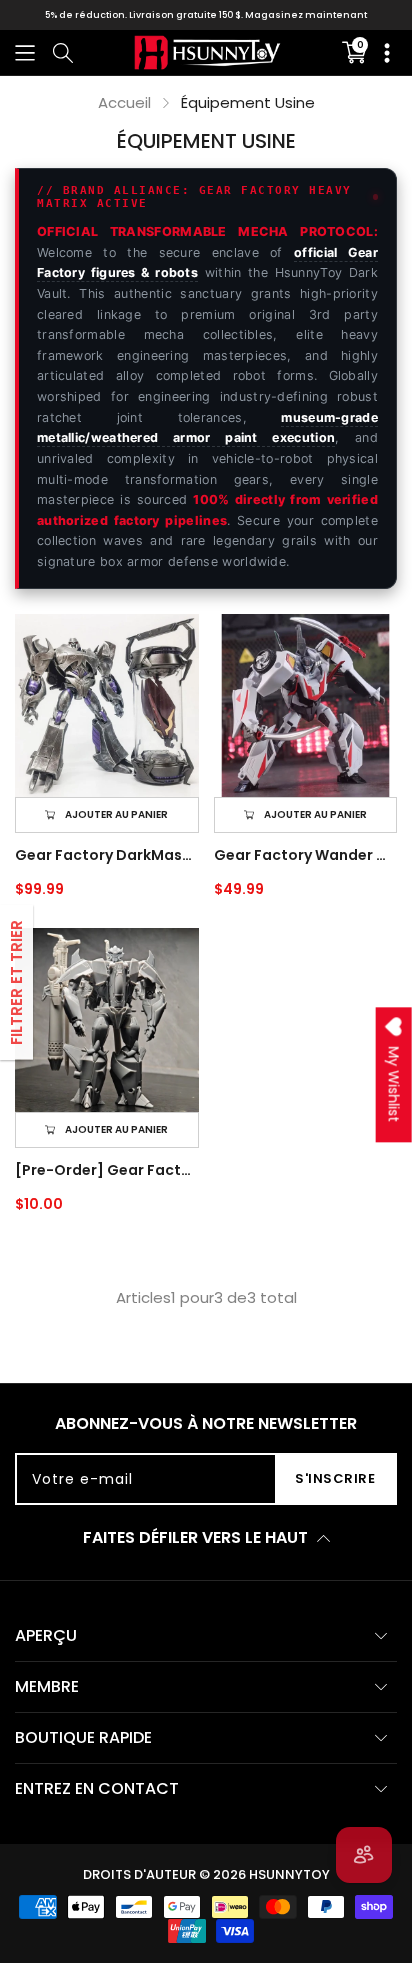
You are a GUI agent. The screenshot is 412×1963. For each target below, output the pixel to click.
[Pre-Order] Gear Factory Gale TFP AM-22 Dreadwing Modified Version (107, 1170)
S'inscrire (335, 1478)
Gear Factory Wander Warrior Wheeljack (306, 855)
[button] (25, 52)
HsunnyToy (289, 1874)
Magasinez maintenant (306, 15)
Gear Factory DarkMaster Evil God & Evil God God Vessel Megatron (107, 855)
